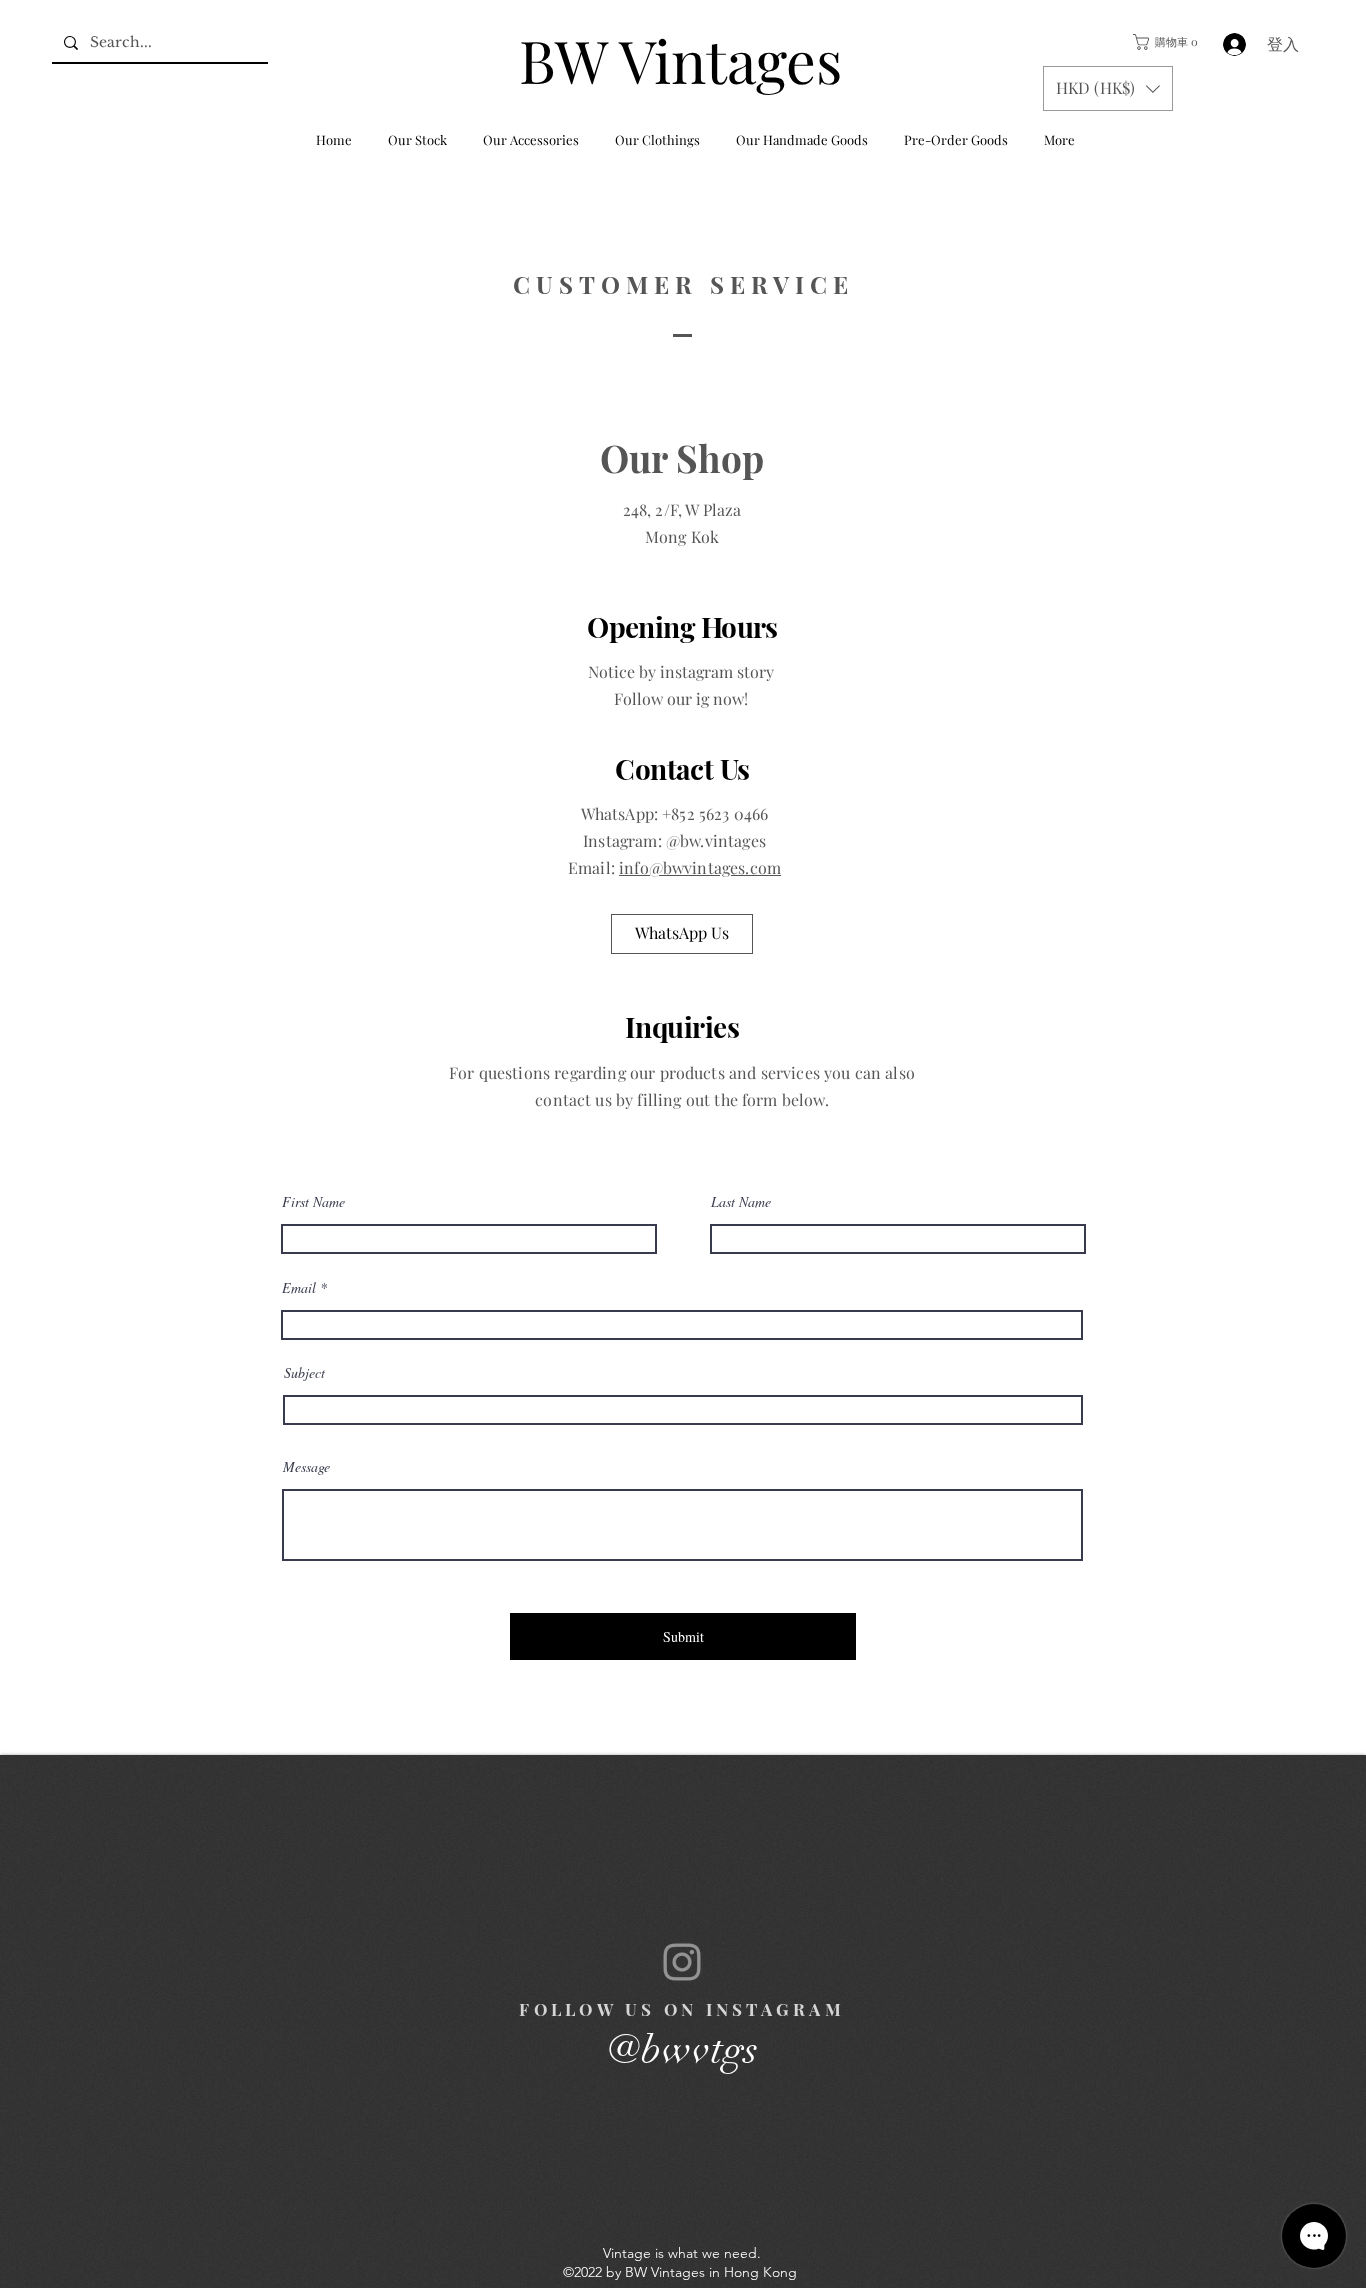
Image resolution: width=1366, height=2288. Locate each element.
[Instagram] (682, 1962)
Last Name (741, 1202)
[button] (1163, 42)
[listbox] (1108, 88)
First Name (313, 1202)
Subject (304, 1373)
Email (299, 1288)
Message (306, 1467)
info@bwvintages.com (700, 867)
